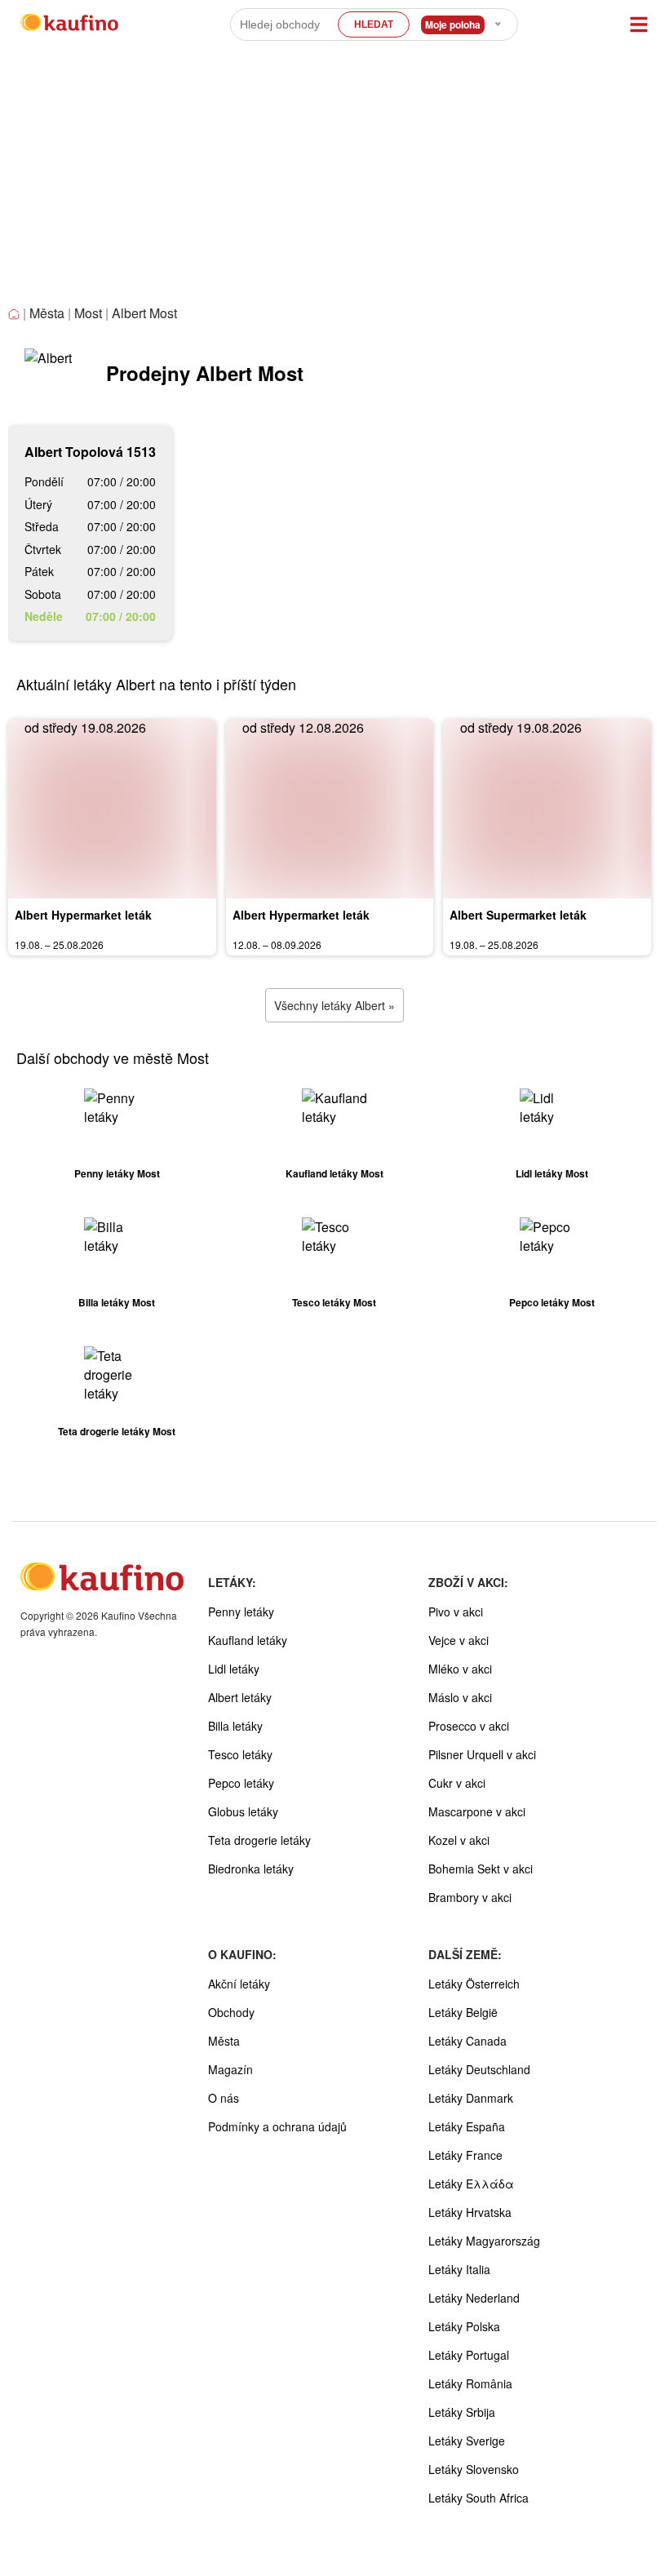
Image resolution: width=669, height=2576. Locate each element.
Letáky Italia (459, 2269)
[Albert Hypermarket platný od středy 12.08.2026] (330, 809)
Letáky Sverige (467, 2441)
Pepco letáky (241, 1783)
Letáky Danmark (471, 2098)
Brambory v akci (470, 1897)
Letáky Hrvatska (470, 2212)
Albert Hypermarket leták (83, 915)
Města (47, 313)
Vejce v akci (459, 1640)
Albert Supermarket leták (518, 915)
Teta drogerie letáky (259, 1840)
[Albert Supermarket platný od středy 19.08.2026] (547, 809)
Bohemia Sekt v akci (481, 1869)
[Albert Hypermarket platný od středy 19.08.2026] (112, 809)
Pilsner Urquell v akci (482, 1754)
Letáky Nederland (474, 2298)
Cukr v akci (457, 1783)
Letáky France (465, 2155)
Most (88, 313)
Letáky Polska (464, 2326)
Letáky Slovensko (474, 2469)
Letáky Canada (467, 2041)
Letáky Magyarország (484, 2241)
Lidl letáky (234, 1669)
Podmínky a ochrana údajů (277, 2126)
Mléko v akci (460, 1669)
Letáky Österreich (474, 1984)
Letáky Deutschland (479, 2069)
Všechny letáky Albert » (334, 1005)
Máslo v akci (460, 1697)
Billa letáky (235, 1726)
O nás (224, 2098)
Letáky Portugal (469, 2355)
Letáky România (470, 2383)
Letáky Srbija (462, 2412)
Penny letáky (241, 1612)
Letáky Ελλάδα (471, 2184)
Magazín (230, 2069)
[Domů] (16, 315)
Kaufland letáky (248, 1640)
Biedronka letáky (251, 1869)
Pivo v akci (456, 1612)
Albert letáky (240, 1697)
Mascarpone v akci (477, 1811)
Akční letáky (239, 1984)
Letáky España (467, 2126)
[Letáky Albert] (49, 373)
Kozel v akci (459, 1840)
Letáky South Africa (478, 2498)
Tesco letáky (240, 1754)
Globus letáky (243, 1811)
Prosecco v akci (469, 1726)
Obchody (231, 2012)
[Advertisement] (334, 180)
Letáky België (463, 2012)
